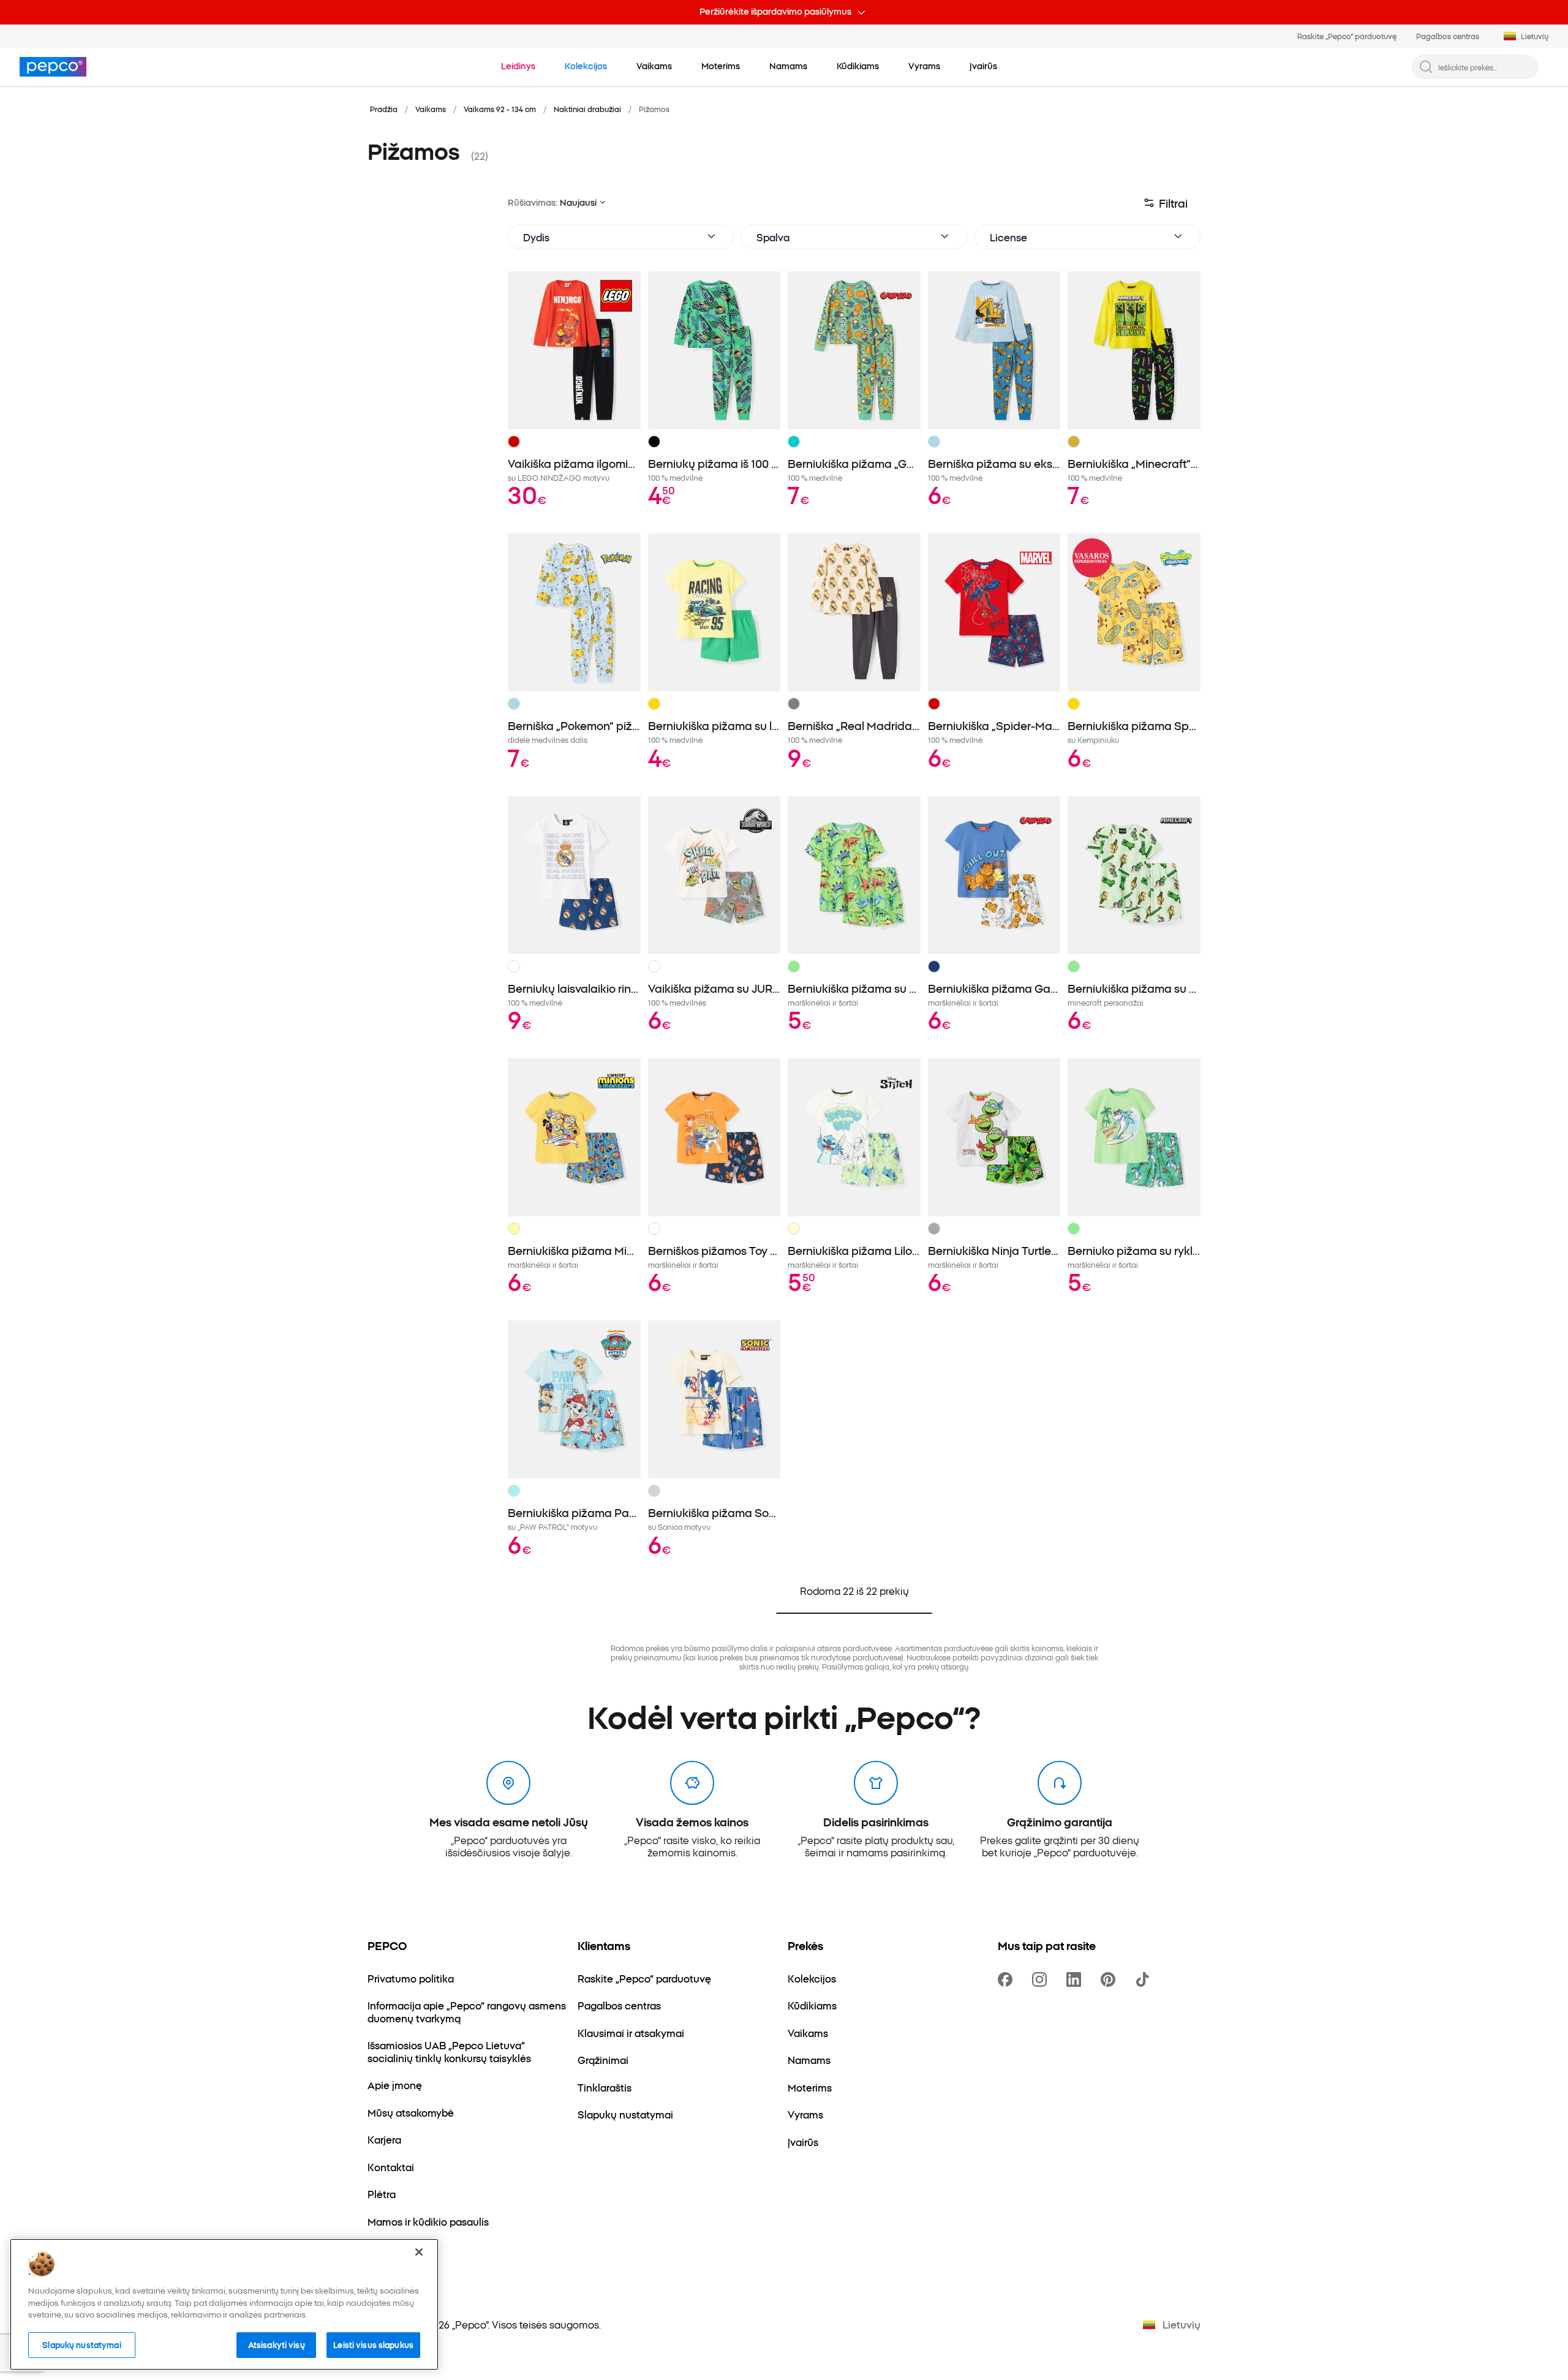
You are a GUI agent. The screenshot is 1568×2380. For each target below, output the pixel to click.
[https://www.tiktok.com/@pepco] (1145, 1979)
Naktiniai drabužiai (587, 109)
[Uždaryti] (419, 2252)
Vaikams (431, 109)
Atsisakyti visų (277, 2344)
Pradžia (384, 109)
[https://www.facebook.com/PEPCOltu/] (1008, 1979)
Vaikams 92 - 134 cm (500, 109)
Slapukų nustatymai (81, 2344)
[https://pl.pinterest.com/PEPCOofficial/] (1110, 1979)
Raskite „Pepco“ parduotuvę (1347, 36)
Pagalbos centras (1448, 36)
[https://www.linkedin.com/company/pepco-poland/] (1076, 1979)
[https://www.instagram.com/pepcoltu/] (1042, 1979)
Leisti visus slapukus (373, 2344)
